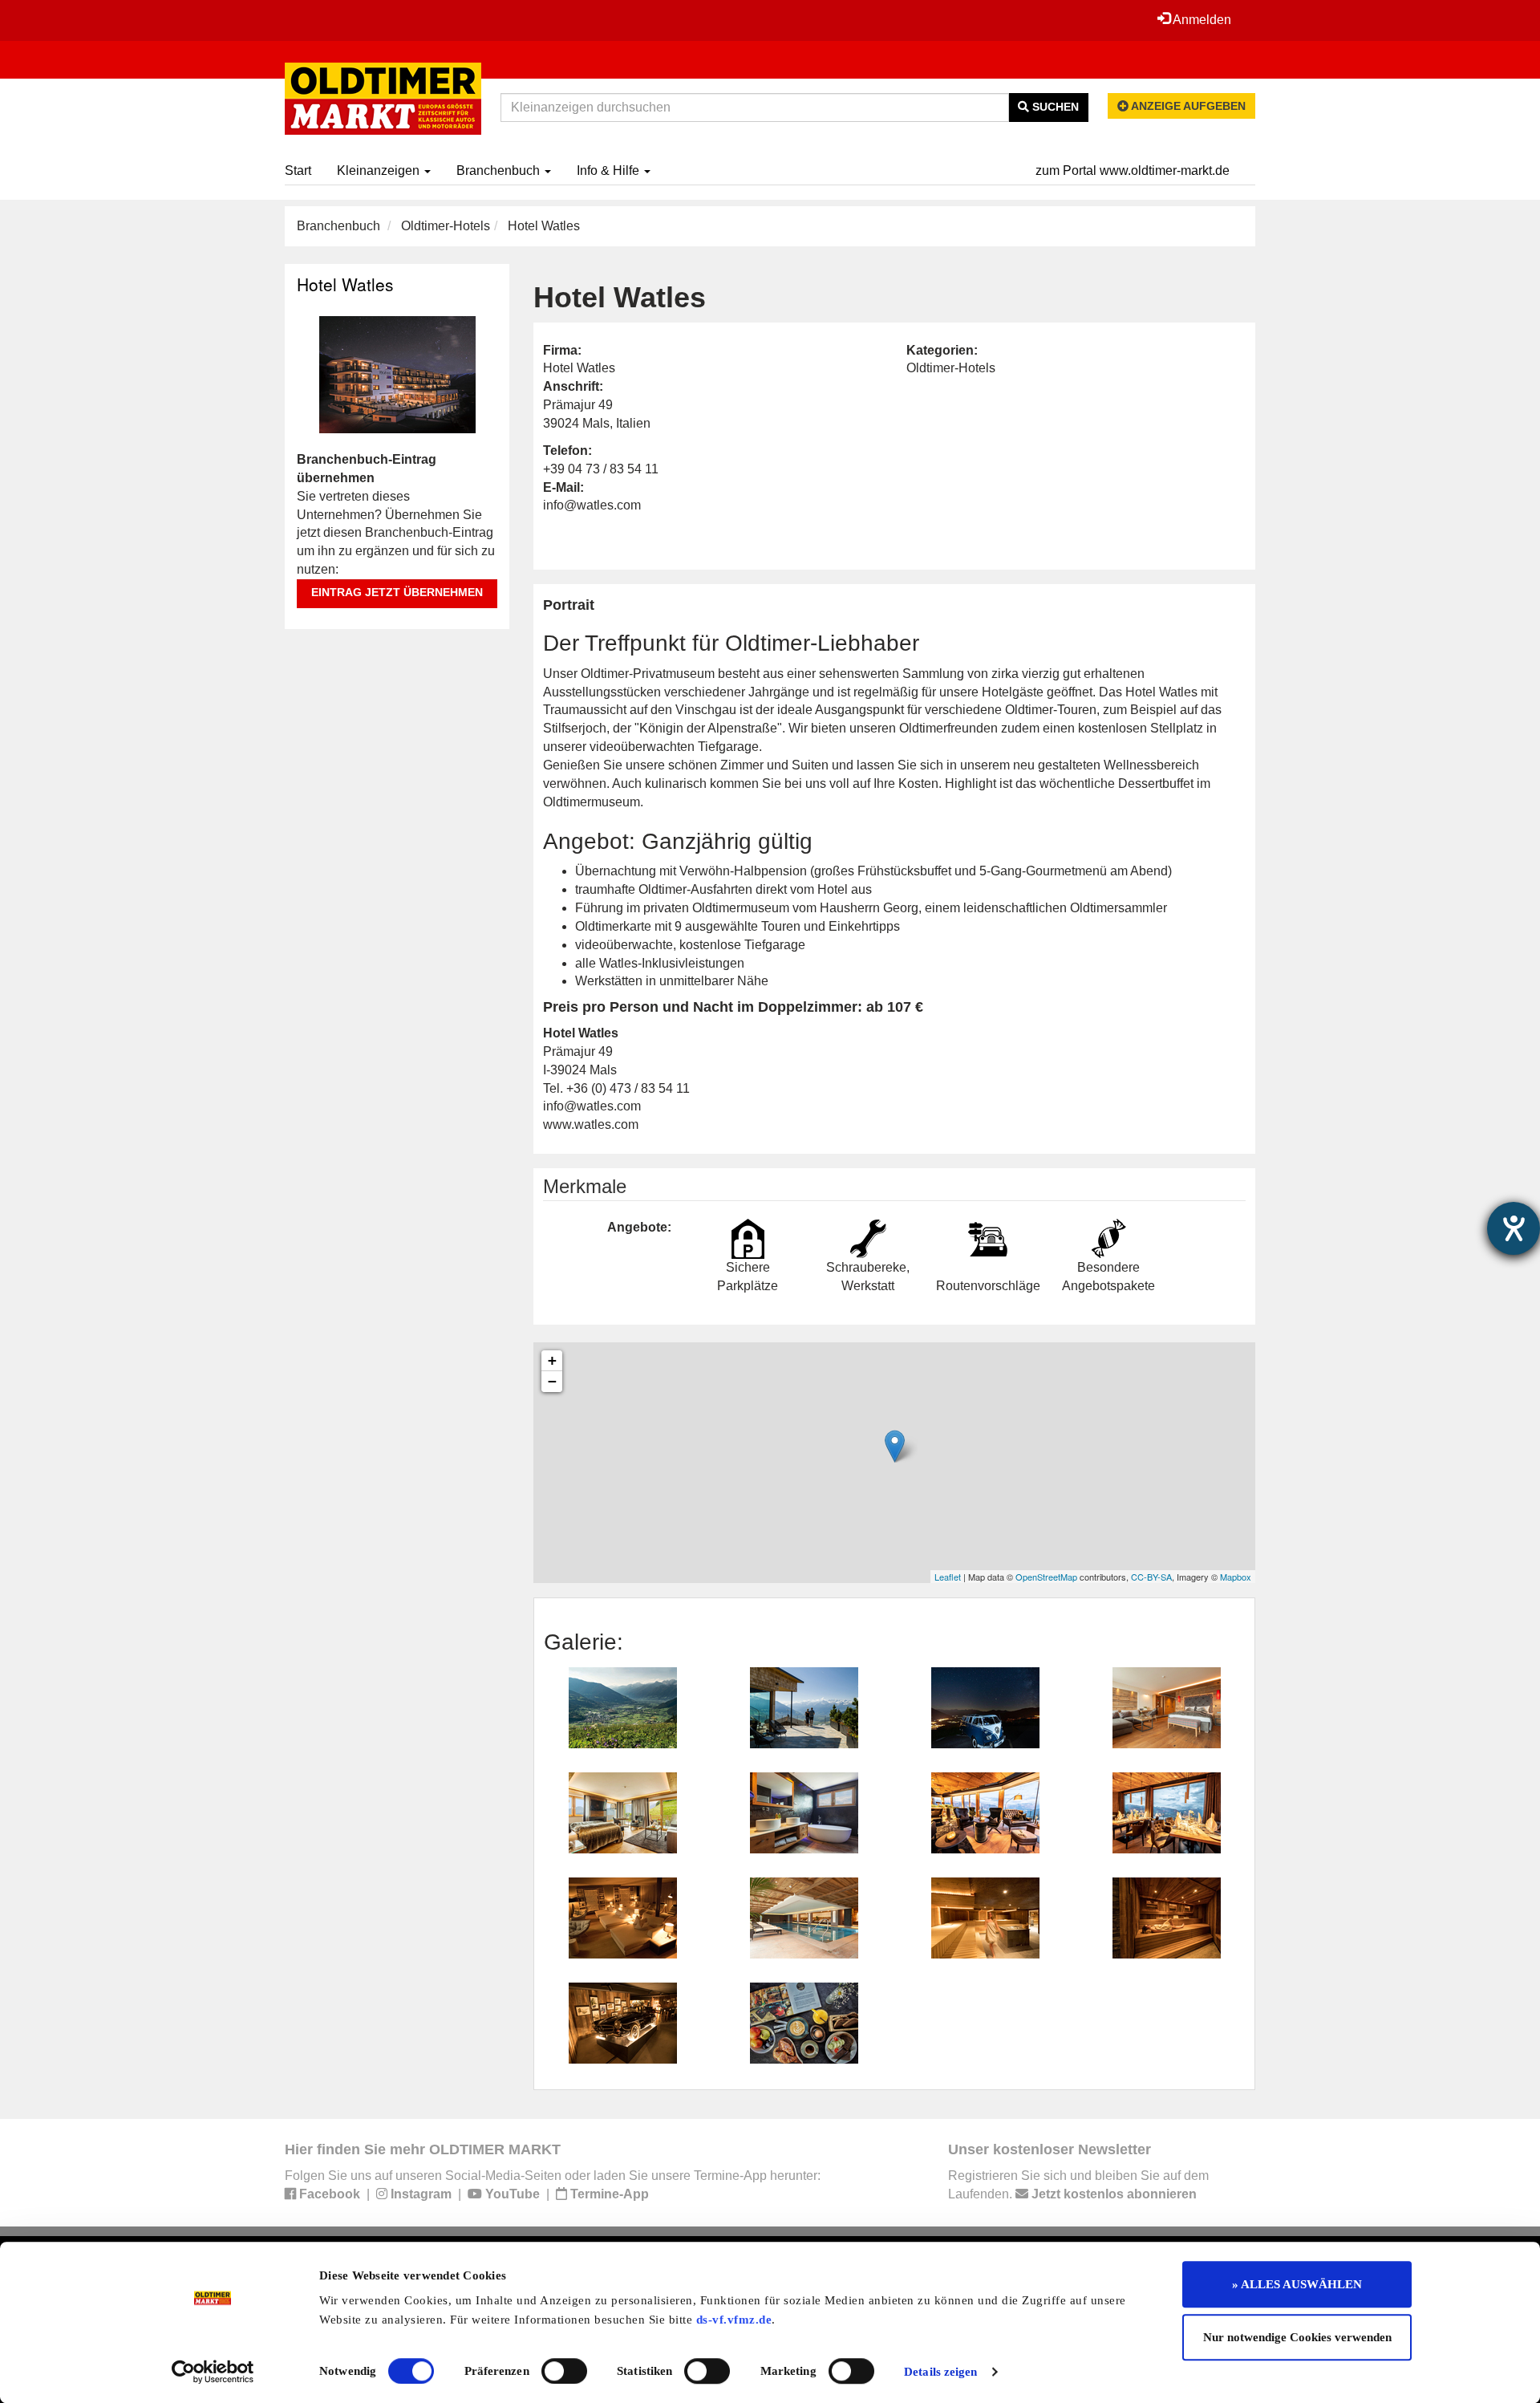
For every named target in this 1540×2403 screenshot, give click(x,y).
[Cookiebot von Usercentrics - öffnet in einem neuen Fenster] (213, 2372)
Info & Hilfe (610, 170)
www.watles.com (591, 1124)
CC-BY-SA (1151, 1577)
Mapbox (1236, 1577)
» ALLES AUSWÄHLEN (1297, 2284)
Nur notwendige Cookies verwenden (1297, 2337)
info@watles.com (592, 505)
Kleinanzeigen (380, 170)
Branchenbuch (500, 170)
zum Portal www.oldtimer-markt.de (1133, 170)
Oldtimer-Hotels (446, 226)
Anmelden (1201, 20)
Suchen (1054, 107)
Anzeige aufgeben (1187, 106)
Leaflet (948, 1577)
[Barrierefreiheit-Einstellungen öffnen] (1514, 1228)
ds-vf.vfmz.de (734, 2320)
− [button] (552, 1381)
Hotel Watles (345, 284)
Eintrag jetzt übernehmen (397, 592)
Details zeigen (940, 2372)
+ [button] (552, 1360)
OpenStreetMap (1046, 1577)
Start (298, 170)
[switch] (564, 2371)
